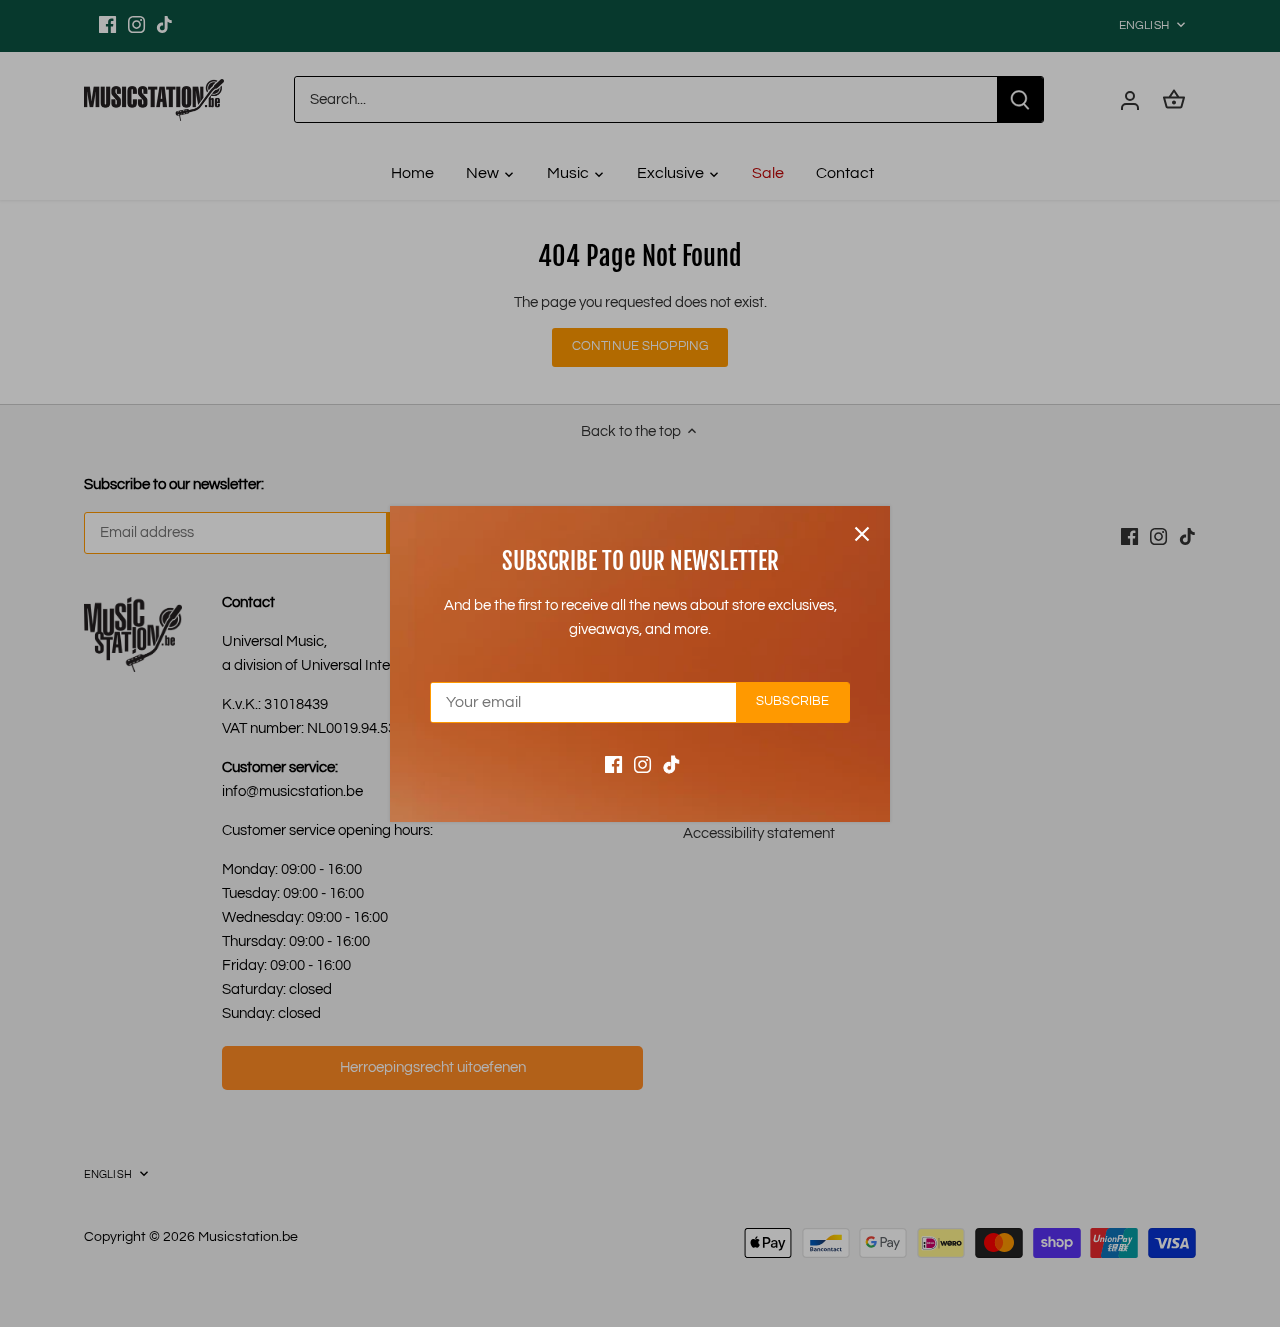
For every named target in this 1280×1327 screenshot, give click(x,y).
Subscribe (792, 701)
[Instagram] (642, 763)
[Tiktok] (671, 763)
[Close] (862, 534)
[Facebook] (613, 763)
